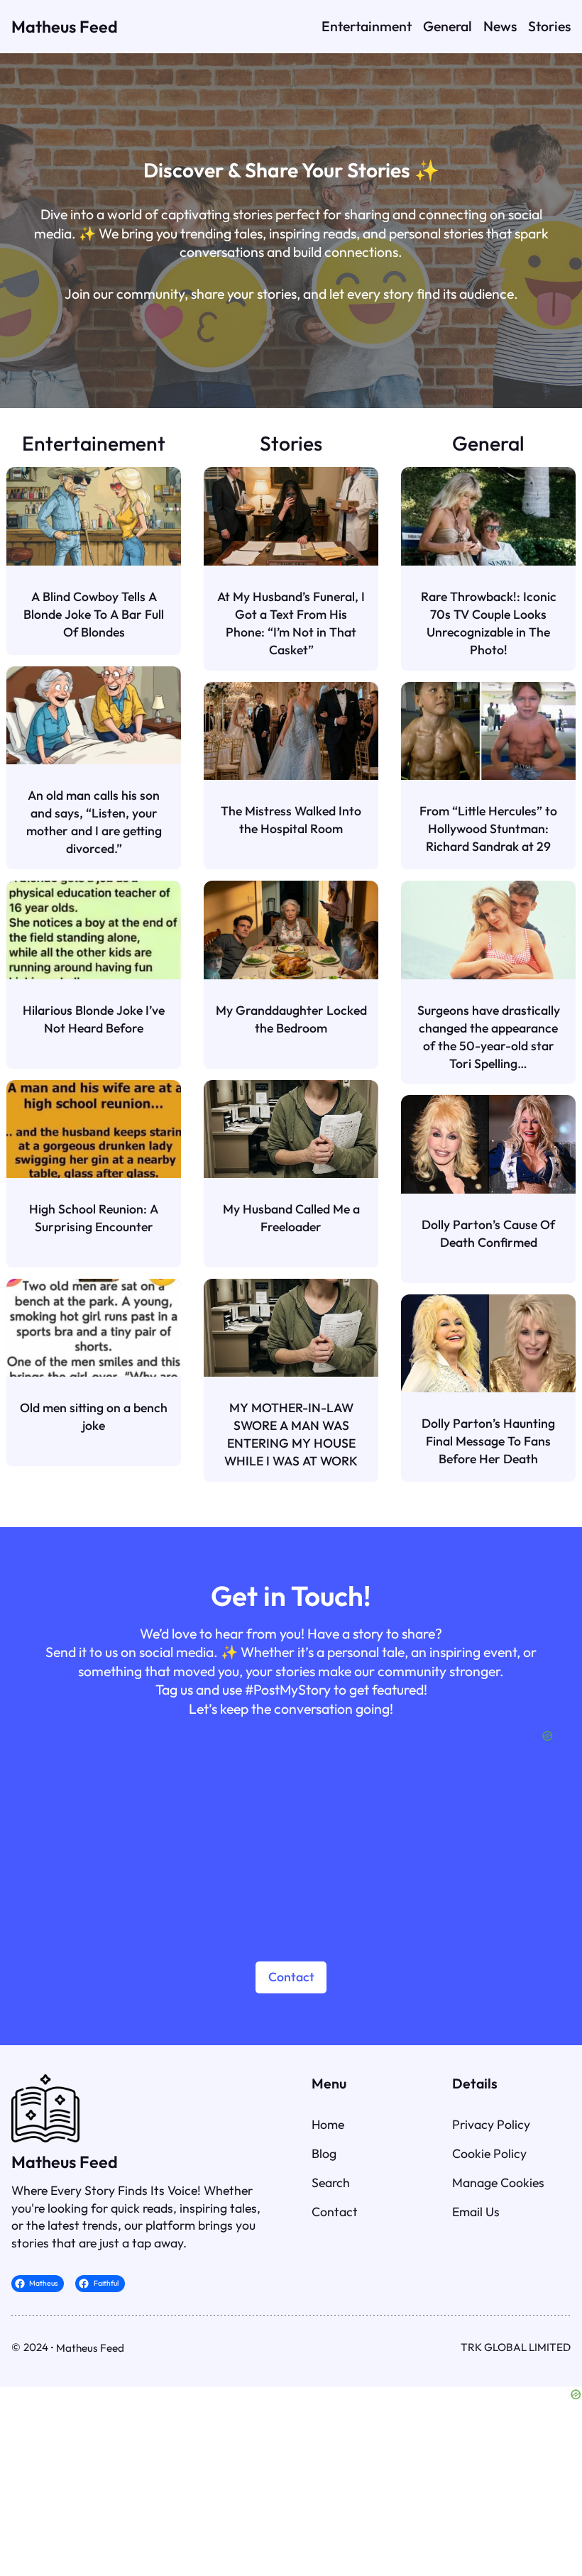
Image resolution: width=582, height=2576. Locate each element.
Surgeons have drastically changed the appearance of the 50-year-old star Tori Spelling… (489, 1037)
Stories (291, 443)
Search (331, 2183)
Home (328, 2124)
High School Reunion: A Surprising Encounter (94, 1218)
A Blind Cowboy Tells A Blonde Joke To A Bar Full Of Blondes (94, 614)
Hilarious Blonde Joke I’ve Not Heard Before (94, 1019)
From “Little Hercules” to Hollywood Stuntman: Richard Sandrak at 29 (488, 829)
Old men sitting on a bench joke (94, 1416)
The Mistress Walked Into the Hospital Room (291, 820)
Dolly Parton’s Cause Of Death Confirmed (488, 1233)
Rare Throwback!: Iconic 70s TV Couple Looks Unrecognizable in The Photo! (489, 623)
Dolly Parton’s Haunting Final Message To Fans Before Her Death (488, 1441)
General (488, 443)
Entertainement (94, 443)
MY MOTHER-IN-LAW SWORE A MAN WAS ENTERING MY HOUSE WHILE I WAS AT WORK (291, 1434)
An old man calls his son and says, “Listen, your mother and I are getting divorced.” (94, 822)
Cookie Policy (489, 2153)
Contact (291, 1977)
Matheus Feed (65, 27)
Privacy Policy (491, 2124)
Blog (324, 2153)
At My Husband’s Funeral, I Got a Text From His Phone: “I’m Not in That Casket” (291, 623)
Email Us (476, 2212)
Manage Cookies (498, 2183)
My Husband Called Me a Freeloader (291, 1218)
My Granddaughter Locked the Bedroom (291, 1019)
